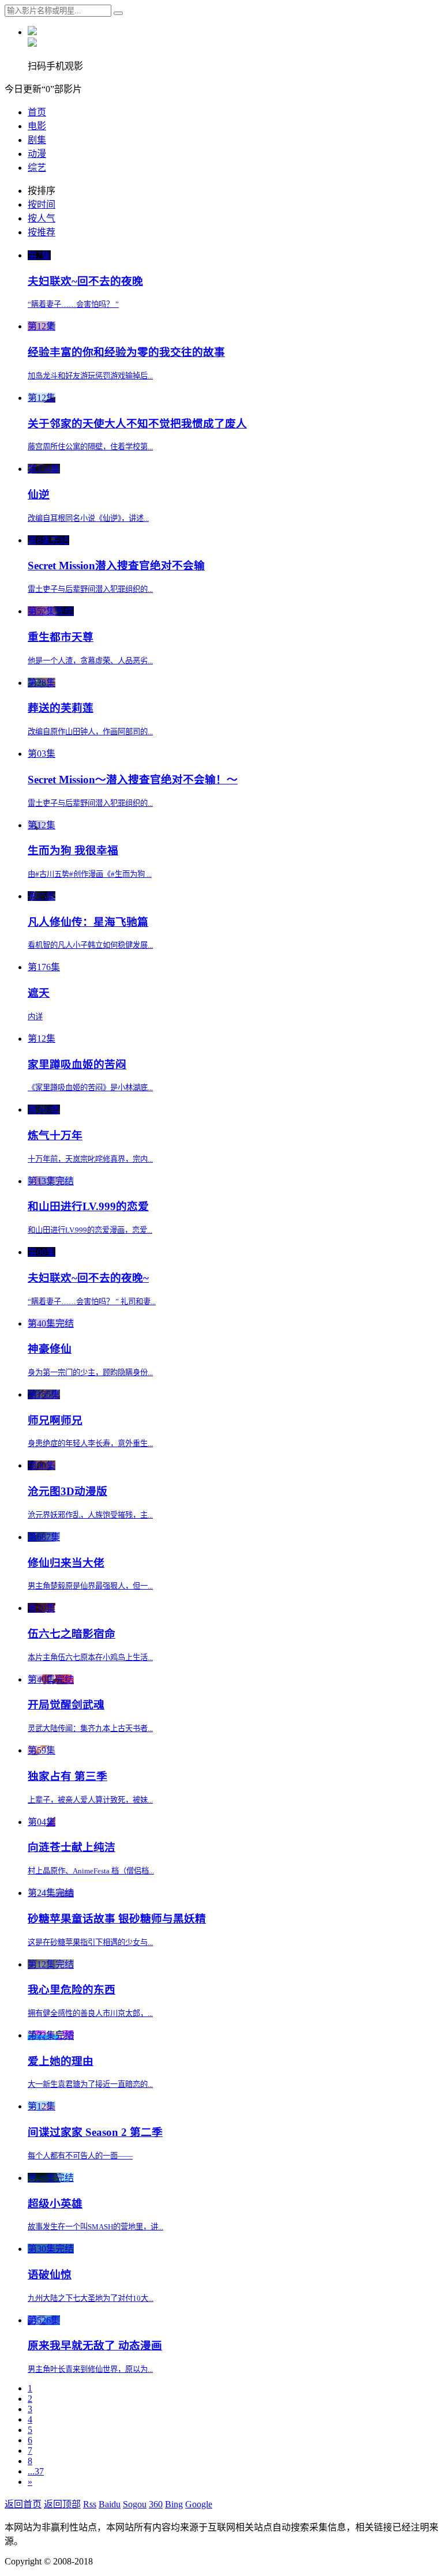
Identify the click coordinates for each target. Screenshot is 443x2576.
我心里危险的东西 (72, 1990)
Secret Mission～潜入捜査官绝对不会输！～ (133, 780)
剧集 (37, 140)
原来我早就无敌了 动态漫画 (95, 2346)
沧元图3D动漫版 (67, 1491)
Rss (90, 2504)
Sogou (135, 2504)
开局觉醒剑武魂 (66, 1705)
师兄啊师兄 (55, 1420)
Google (199, 2504)
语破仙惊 (50, 2275)
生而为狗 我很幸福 (73, 850)
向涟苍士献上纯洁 (72, 1847)
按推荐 (42, 232)
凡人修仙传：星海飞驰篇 (88, 922)
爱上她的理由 (61, 2061)
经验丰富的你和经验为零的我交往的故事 (126, 352)
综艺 (37, 168)
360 (156, 2504)
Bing (174, 2504)
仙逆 (39, 495)
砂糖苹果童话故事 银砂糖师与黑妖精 (117, 1919)
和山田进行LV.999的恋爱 (88, 1206)
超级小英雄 (55, 2204)
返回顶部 (62, 2504)
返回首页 (23, 2504)
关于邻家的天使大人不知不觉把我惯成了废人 (137, 424)
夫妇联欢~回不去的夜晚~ (88, 1278)
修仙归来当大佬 (66, 1563)
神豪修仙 (50, 1349)
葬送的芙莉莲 (61, 708)
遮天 (39, 993)
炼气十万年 (55, 1135)
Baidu (110, 2504)
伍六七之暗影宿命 (72, 1634)
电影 (37, 126)
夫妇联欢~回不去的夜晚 (85, 281)
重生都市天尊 (61, 637)
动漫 (37, 154)
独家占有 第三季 (67, 1776)
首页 (37, 112)
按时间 (42, 204)
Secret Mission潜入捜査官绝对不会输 (116, 566)
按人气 (42, 218)
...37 (36, 2471)
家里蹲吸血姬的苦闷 (77, 1064)
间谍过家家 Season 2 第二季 (95, 2132)
